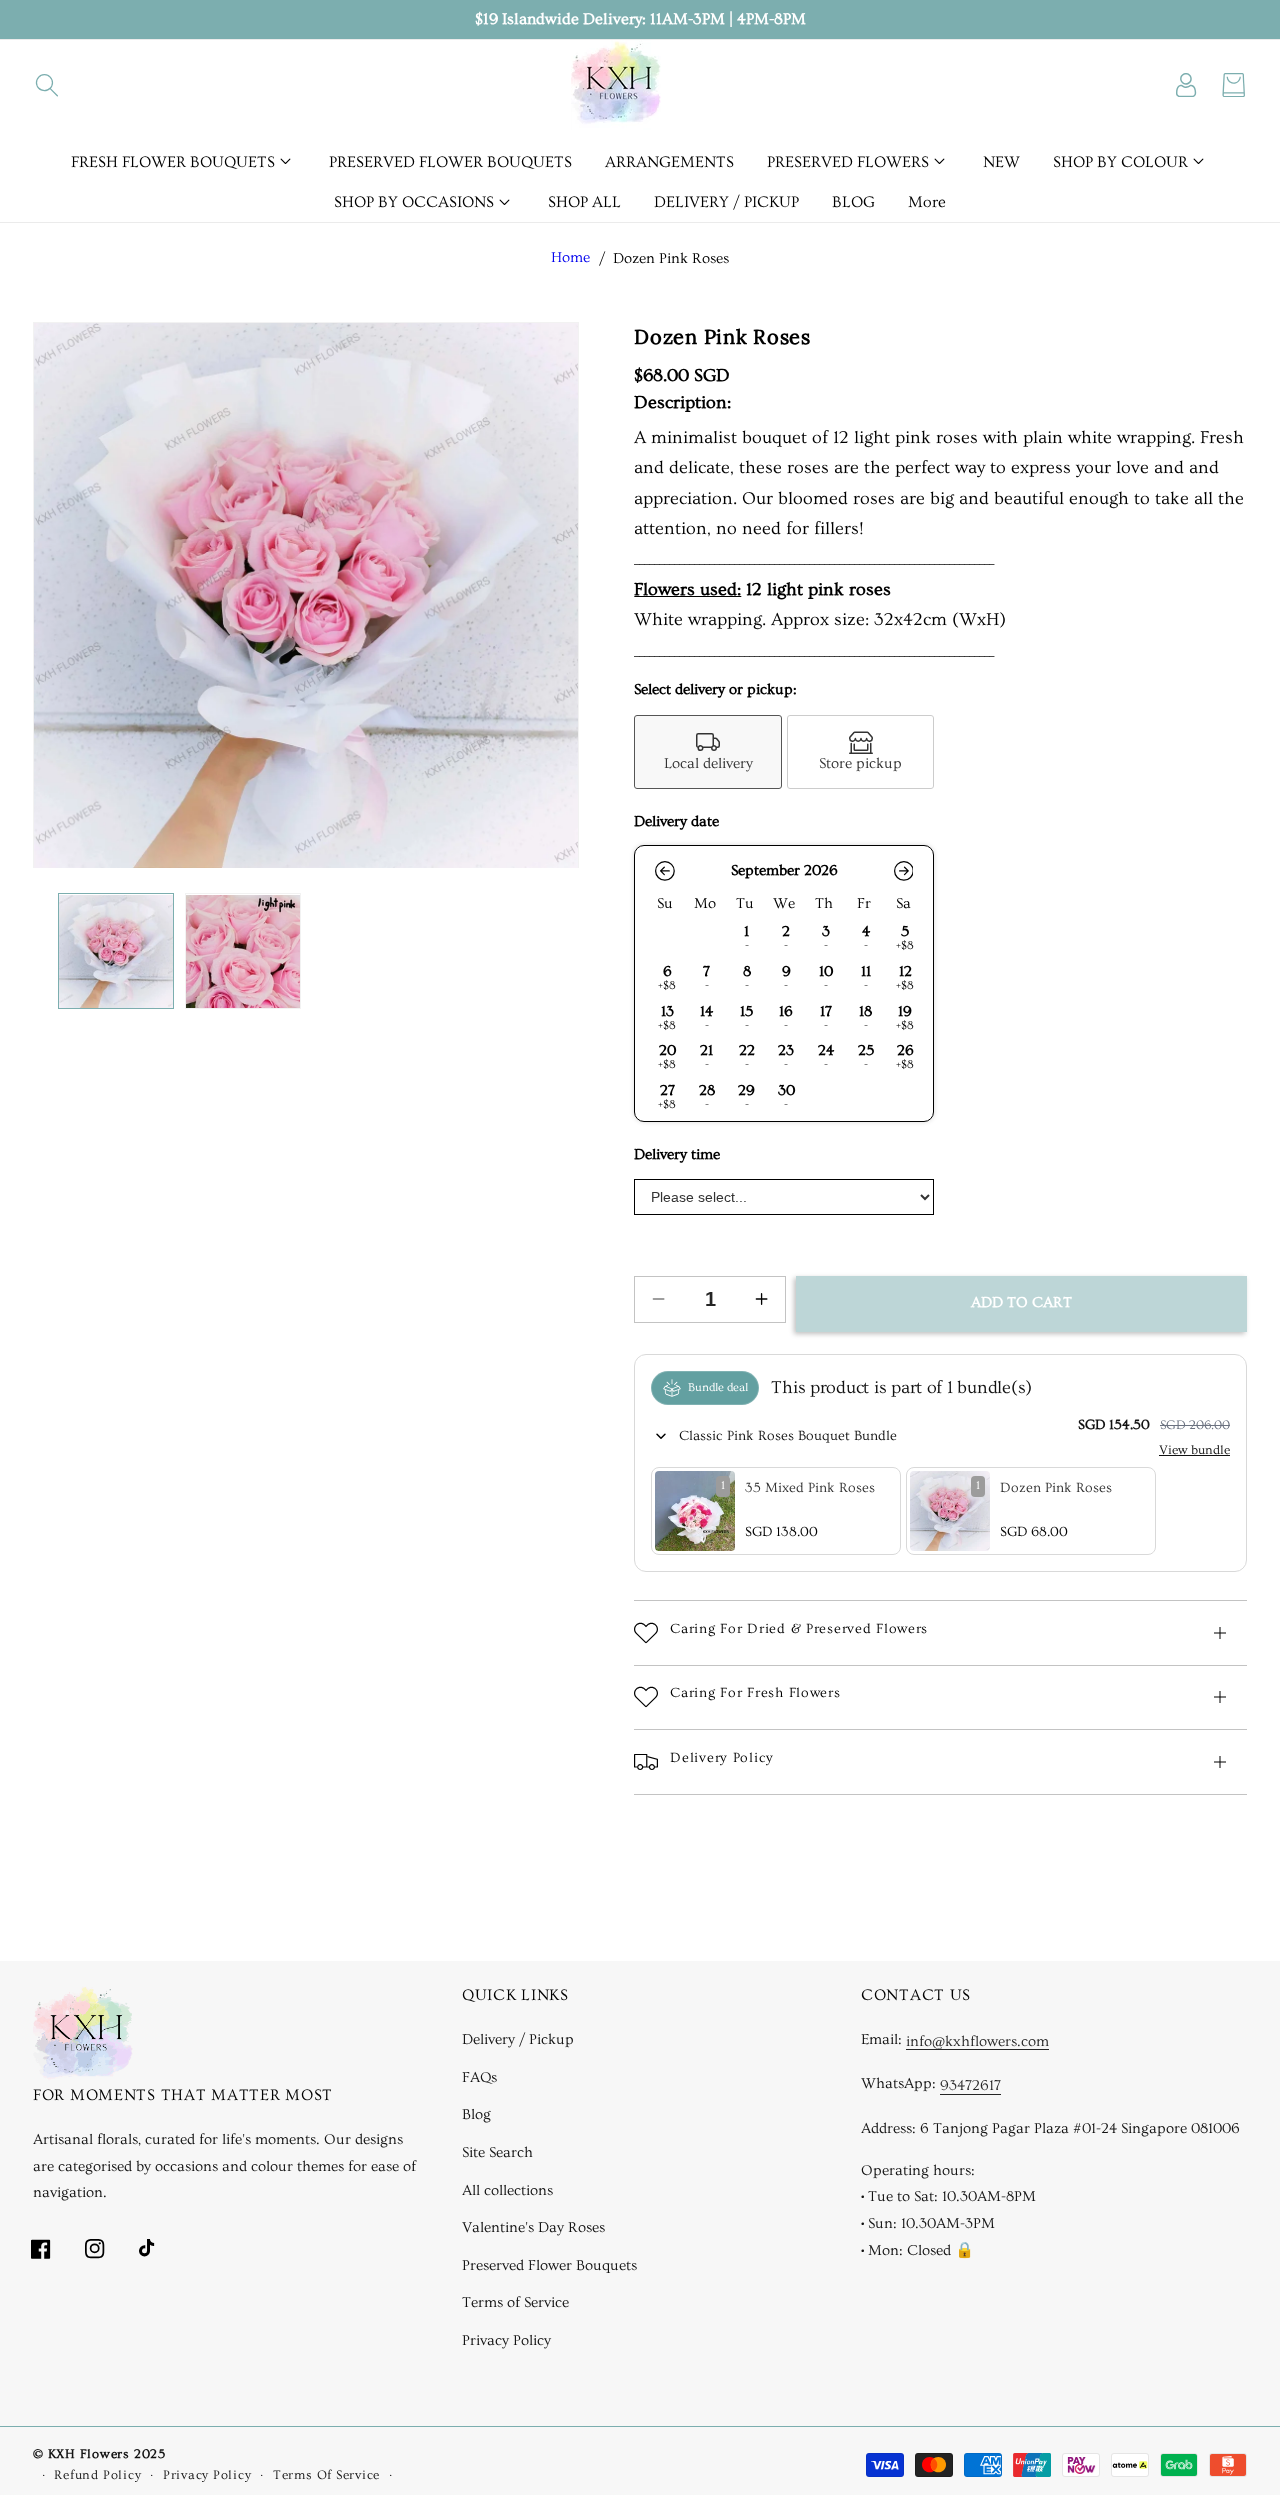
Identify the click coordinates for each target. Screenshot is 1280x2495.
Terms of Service (515, 2303)
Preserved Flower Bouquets (549, 2265)
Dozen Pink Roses (671, 258)
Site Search (497, 2152)
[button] (47, 85)
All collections (507, 2190)
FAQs (479, 2077)
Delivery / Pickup (518, 2039)
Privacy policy (207, 2475)
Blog (476, 2115)
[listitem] (708, 752)
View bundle (1194, 1450)
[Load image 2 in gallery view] (243, 952)
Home (570, 258)
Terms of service (326, 2475)
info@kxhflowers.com (977, 2042)
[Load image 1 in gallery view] (116, 952)
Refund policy (97, 2475)
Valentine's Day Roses (533, 2227)
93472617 (970, 2086)
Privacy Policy (506, 2340)
